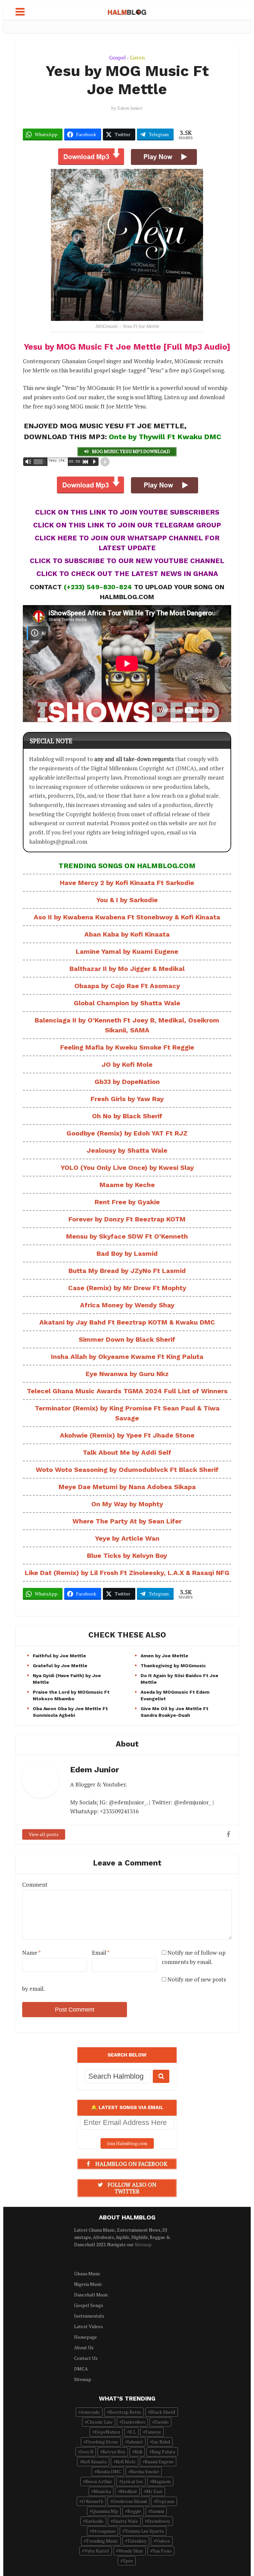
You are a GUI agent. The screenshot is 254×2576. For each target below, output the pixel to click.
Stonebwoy (159, 2521)
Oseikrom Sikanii (130, 2501)
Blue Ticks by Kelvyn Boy (127, 1556)
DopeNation (107, 2432)
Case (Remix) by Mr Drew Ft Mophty (127, 1288)
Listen (137, 58)
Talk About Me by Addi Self (127, 1452)
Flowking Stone (102, 2442)
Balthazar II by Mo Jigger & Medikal (127, 969)
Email (101, 1953)
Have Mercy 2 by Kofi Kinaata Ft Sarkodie (127, 883)
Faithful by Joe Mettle (59, 1656)
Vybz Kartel (97, 2551)
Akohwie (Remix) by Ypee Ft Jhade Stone (127, 1435)
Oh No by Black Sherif (127, 1116)
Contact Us (86, 2358)
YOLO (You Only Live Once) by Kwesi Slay (127, 1168)
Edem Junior (130, 108)
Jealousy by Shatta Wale (127, 1150)
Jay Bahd (161, 2442)
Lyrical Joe (132, 2481)
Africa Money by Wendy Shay (127, 1305)
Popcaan (165, 2501)
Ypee (128, 2561)
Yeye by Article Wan (127, 1538)
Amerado (90, 2412)
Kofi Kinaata (94, 2461)
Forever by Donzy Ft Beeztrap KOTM (127, 1219)
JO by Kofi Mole (127, 1064)
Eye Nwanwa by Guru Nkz (127, 1374)
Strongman (104, 2531)
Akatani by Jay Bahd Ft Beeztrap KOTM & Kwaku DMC (127, 1322)
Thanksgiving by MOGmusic (173, 1666)
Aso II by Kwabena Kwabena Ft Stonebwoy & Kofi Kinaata (127, 917)
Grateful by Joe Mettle (60, 1666)
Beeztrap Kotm (125, 2412)
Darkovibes (133, 2422)
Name (31, 1953)
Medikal (128, 2491)
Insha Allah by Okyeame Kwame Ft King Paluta (127, 1357)
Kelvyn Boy (114, 2452)
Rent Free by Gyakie (127, 1202)
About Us (84, 2347)
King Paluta (163, 2452)
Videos (163, 2541)
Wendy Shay (131, 2551)
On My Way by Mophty (127, 1504)
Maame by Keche (127, 1185)
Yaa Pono (162, 2551)
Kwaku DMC (109, 2471)
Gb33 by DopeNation (127, 1082)
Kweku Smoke (145, 2471)
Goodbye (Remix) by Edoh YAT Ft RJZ (127, 1133)
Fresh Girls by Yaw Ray (127, 1099)
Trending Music (102, 2541)
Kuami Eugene (159, 2461)
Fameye (153, 2432)
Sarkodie (94, 2521)
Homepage (85, 2337)
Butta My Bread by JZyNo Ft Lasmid (127, 1271)
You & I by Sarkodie (127, 900)
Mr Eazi (154, 2491)
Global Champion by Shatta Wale (127, 1003)
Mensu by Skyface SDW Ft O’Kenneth (127, 1236)
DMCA (81, 2369)
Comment (35, 1884)
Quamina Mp (105, 2511)
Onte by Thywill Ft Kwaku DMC (165, 437)
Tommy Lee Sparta (144, 2531)
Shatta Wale (125, 2521)
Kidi (138, 2452)
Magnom (161, 2481)
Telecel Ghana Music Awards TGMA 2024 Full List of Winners (127, 1391)
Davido (162, 2422)
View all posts (44, 1834)
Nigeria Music (88, 2284)
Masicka (102, 2491)
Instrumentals (89, 2316)
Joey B (87, 2452)
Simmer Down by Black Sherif (127, 1339)
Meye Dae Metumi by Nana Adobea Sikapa (127, 1487)
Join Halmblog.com (127, 2143)
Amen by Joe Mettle (164, 1656)
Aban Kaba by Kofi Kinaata (127, 934)
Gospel (117, 58)
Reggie (134, 2511)
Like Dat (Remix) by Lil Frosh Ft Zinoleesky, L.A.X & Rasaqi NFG (127, 1573)
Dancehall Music (91, 2295)
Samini (157, 2511)
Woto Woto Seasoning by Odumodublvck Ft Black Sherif (127, 1470)
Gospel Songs (89, 2305)
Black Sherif (163, 2412)
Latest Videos (88, 2326)
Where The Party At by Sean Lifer (127, 1521)
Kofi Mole (126, 2461)
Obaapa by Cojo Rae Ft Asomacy (127, 986)
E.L (133, 2432)
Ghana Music (87, 2273)
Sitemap (143, 2244)
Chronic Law (100, 2422)
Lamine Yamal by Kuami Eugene (127, 951)
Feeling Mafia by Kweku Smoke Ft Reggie (127, 1047)
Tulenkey (137, 2541)
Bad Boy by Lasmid (127, 1253)
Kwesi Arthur (99, 2481)
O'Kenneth (92, 2501)
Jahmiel (135, 2442)
